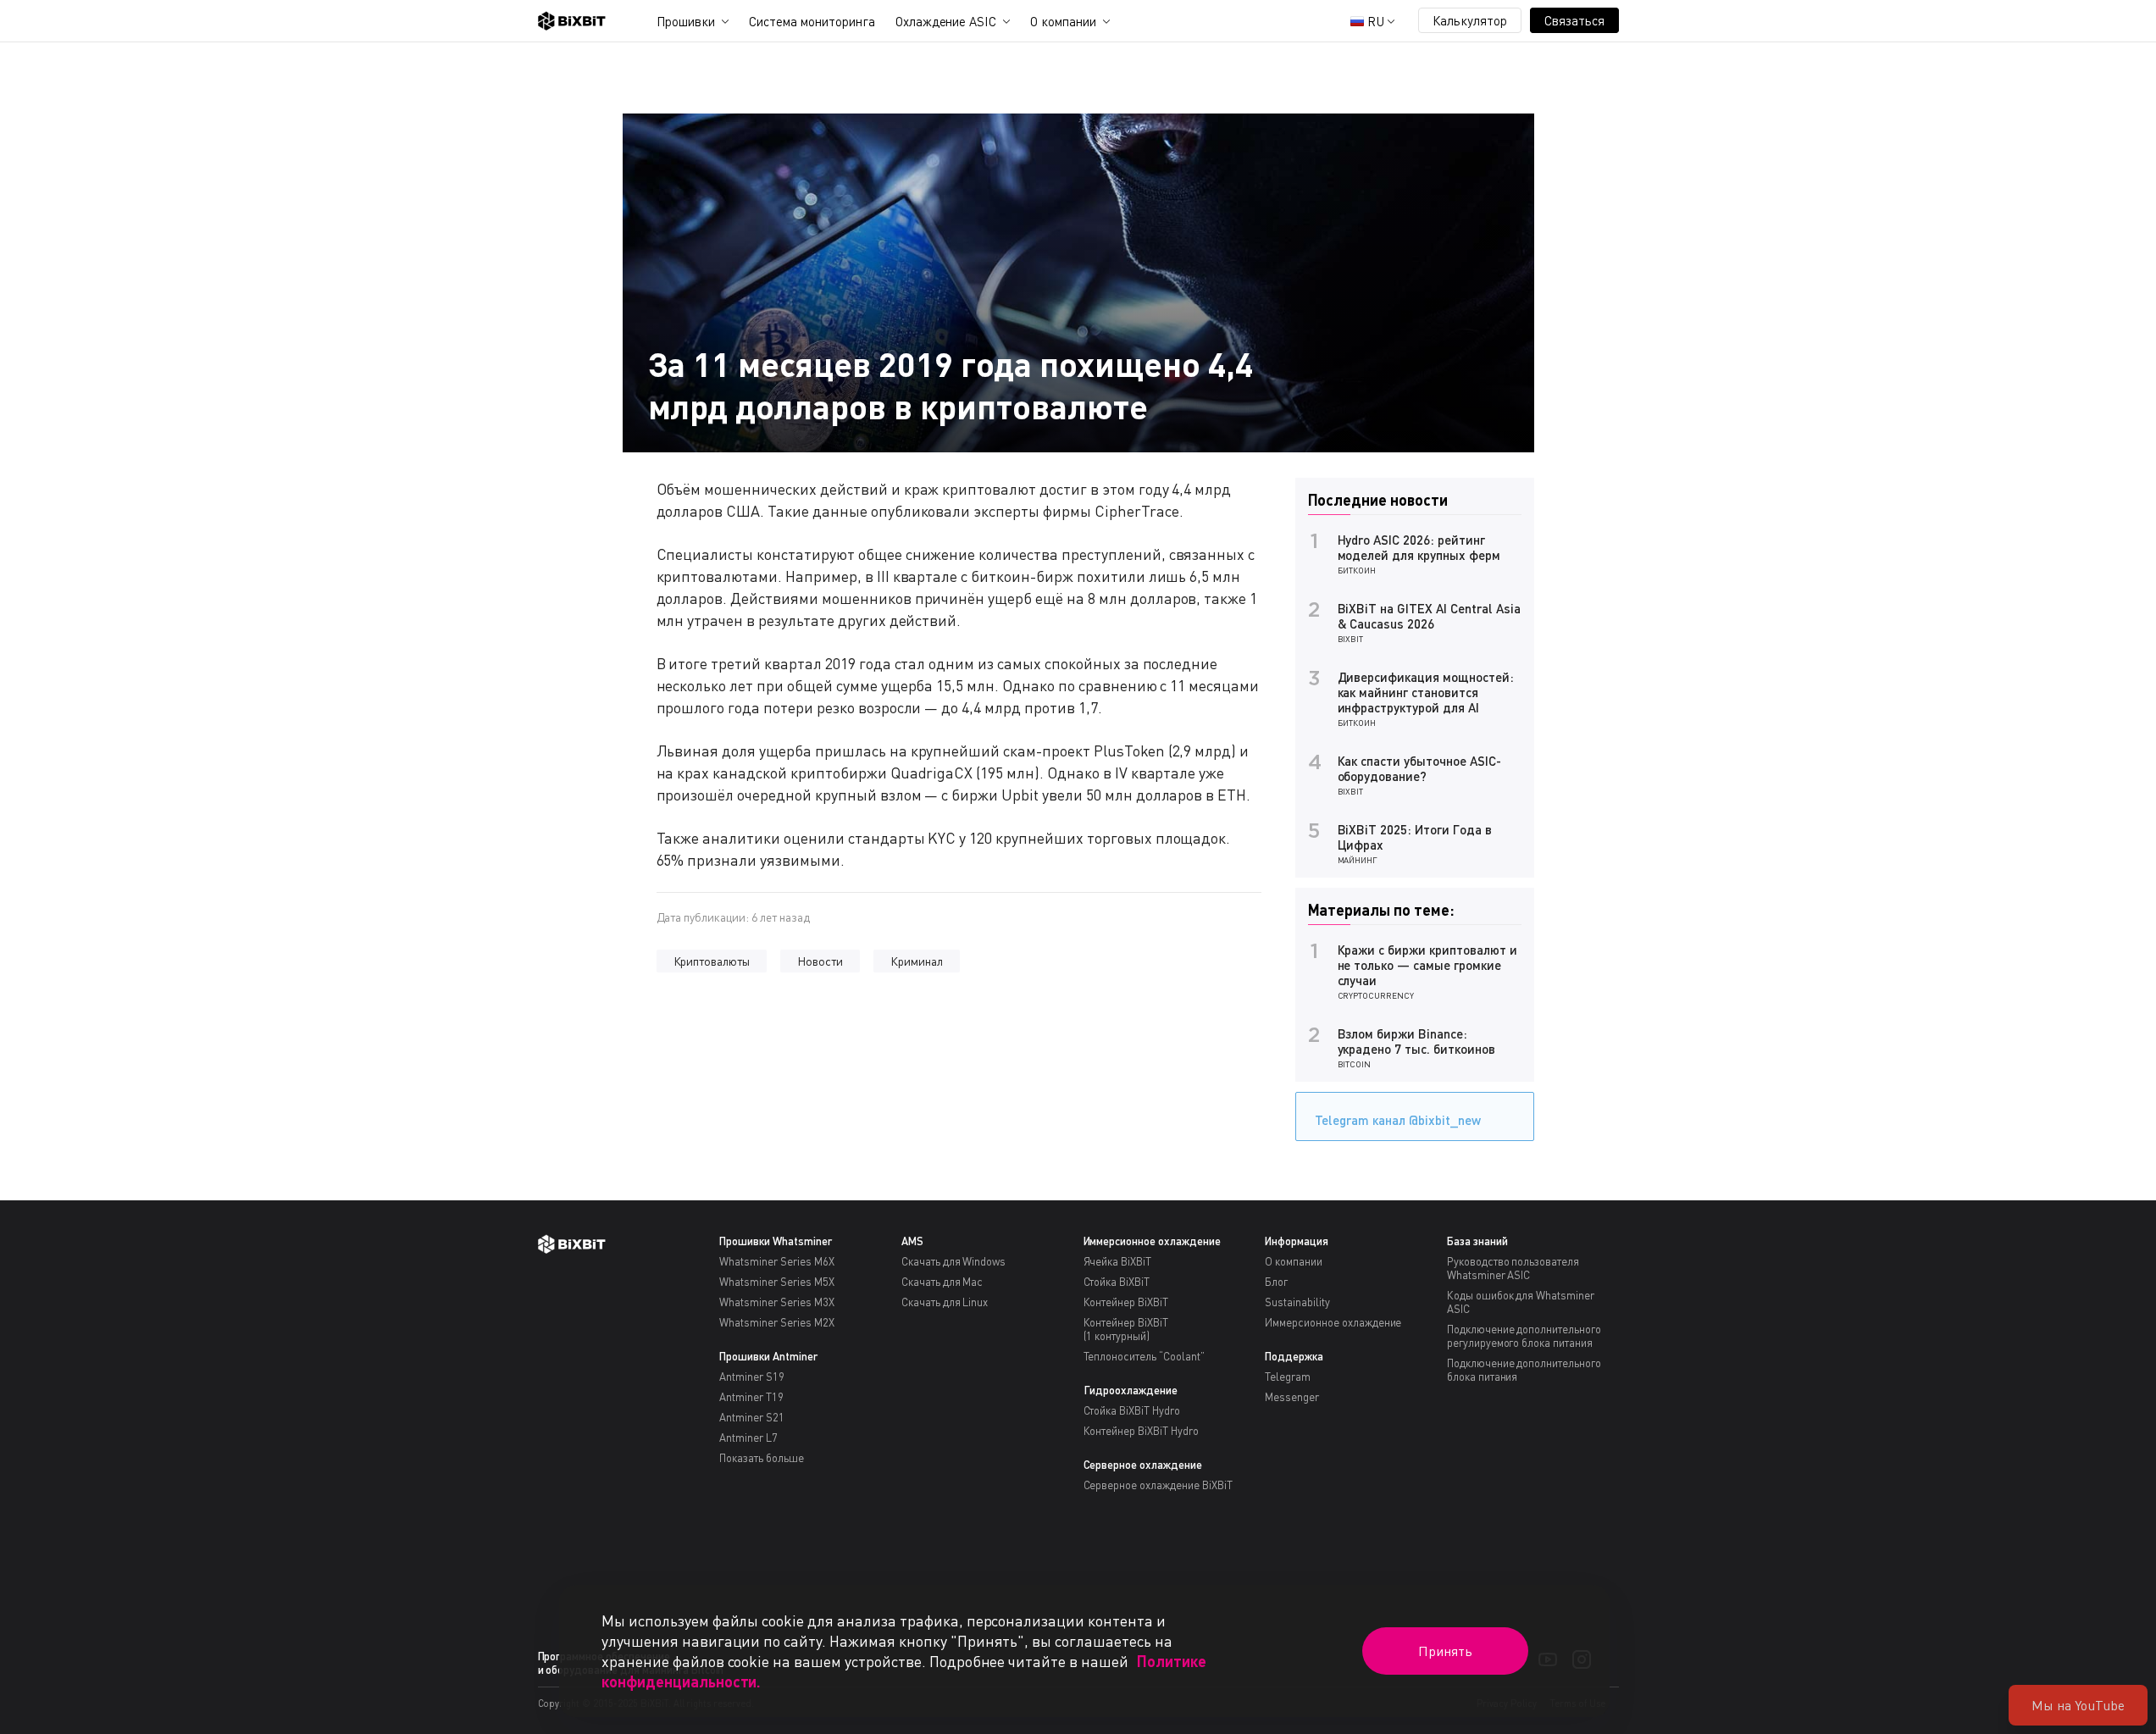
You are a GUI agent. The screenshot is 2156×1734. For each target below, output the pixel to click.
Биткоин (1357, 570)
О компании (1063, 21)
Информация (1297, 1241)
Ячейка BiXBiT (1118, 1261)
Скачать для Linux (945, 1302)
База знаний (1477, 1241)
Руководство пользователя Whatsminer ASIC (1513, 1268)
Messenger (1292, 1397)
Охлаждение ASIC (946, 21)
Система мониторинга (812, 21)
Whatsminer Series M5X (776, 1282)
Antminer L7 (748, 1438)
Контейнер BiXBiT (1126, 1302)
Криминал (917, 961)
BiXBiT (1351, 639)
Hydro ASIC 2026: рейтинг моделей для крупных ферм (1419, 547)
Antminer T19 (751, 1397)
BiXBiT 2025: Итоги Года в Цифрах (1415, 837)
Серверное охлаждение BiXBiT (1158, 1485)
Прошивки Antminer (768, 1356)
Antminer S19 (752, 1377)
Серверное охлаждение (1143, 1465)
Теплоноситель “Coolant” (1144, 1356)
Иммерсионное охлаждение (1152, 1241)
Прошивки (686, 21)
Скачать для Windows (953, 1261)
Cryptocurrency (1376, 995)
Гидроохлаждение (1131, 1390)
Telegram (1288, 1377)
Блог (1276, 1282)
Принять (1445, 1651)
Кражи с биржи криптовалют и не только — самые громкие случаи (1427, 965)
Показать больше (762, 1458)
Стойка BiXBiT (1117, 1282)
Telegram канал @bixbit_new (1398, 1120)
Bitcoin (1355, 1064)
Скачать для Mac (942, 1282)
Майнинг (1358, 860)
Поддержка (1294, 1356)
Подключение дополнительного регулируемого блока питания (1524, 1336)
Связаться (1574, 20)
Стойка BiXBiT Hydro (1132, 1410)
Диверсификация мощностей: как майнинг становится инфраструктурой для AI (1426, 692)
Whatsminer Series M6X (776, 1261)
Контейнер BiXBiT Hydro (1141, 1431)
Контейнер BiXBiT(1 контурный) (1126, 1329)
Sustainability (1297, 1302)
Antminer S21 (752, 1417)
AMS (912, 1241)
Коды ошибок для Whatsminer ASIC (1521, 1302)
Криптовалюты (712, 961)
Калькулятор (1470, 20)
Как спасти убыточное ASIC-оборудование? (1419, 768)
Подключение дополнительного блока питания (1524, 1370)
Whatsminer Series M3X (776, 1302)
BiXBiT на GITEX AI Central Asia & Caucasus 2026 (1429, 616)
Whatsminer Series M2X (776, 1322)
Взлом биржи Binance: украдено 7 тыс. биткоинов (1416, 1041)
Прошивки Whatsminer (775, 1241)
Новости (820, 961)
